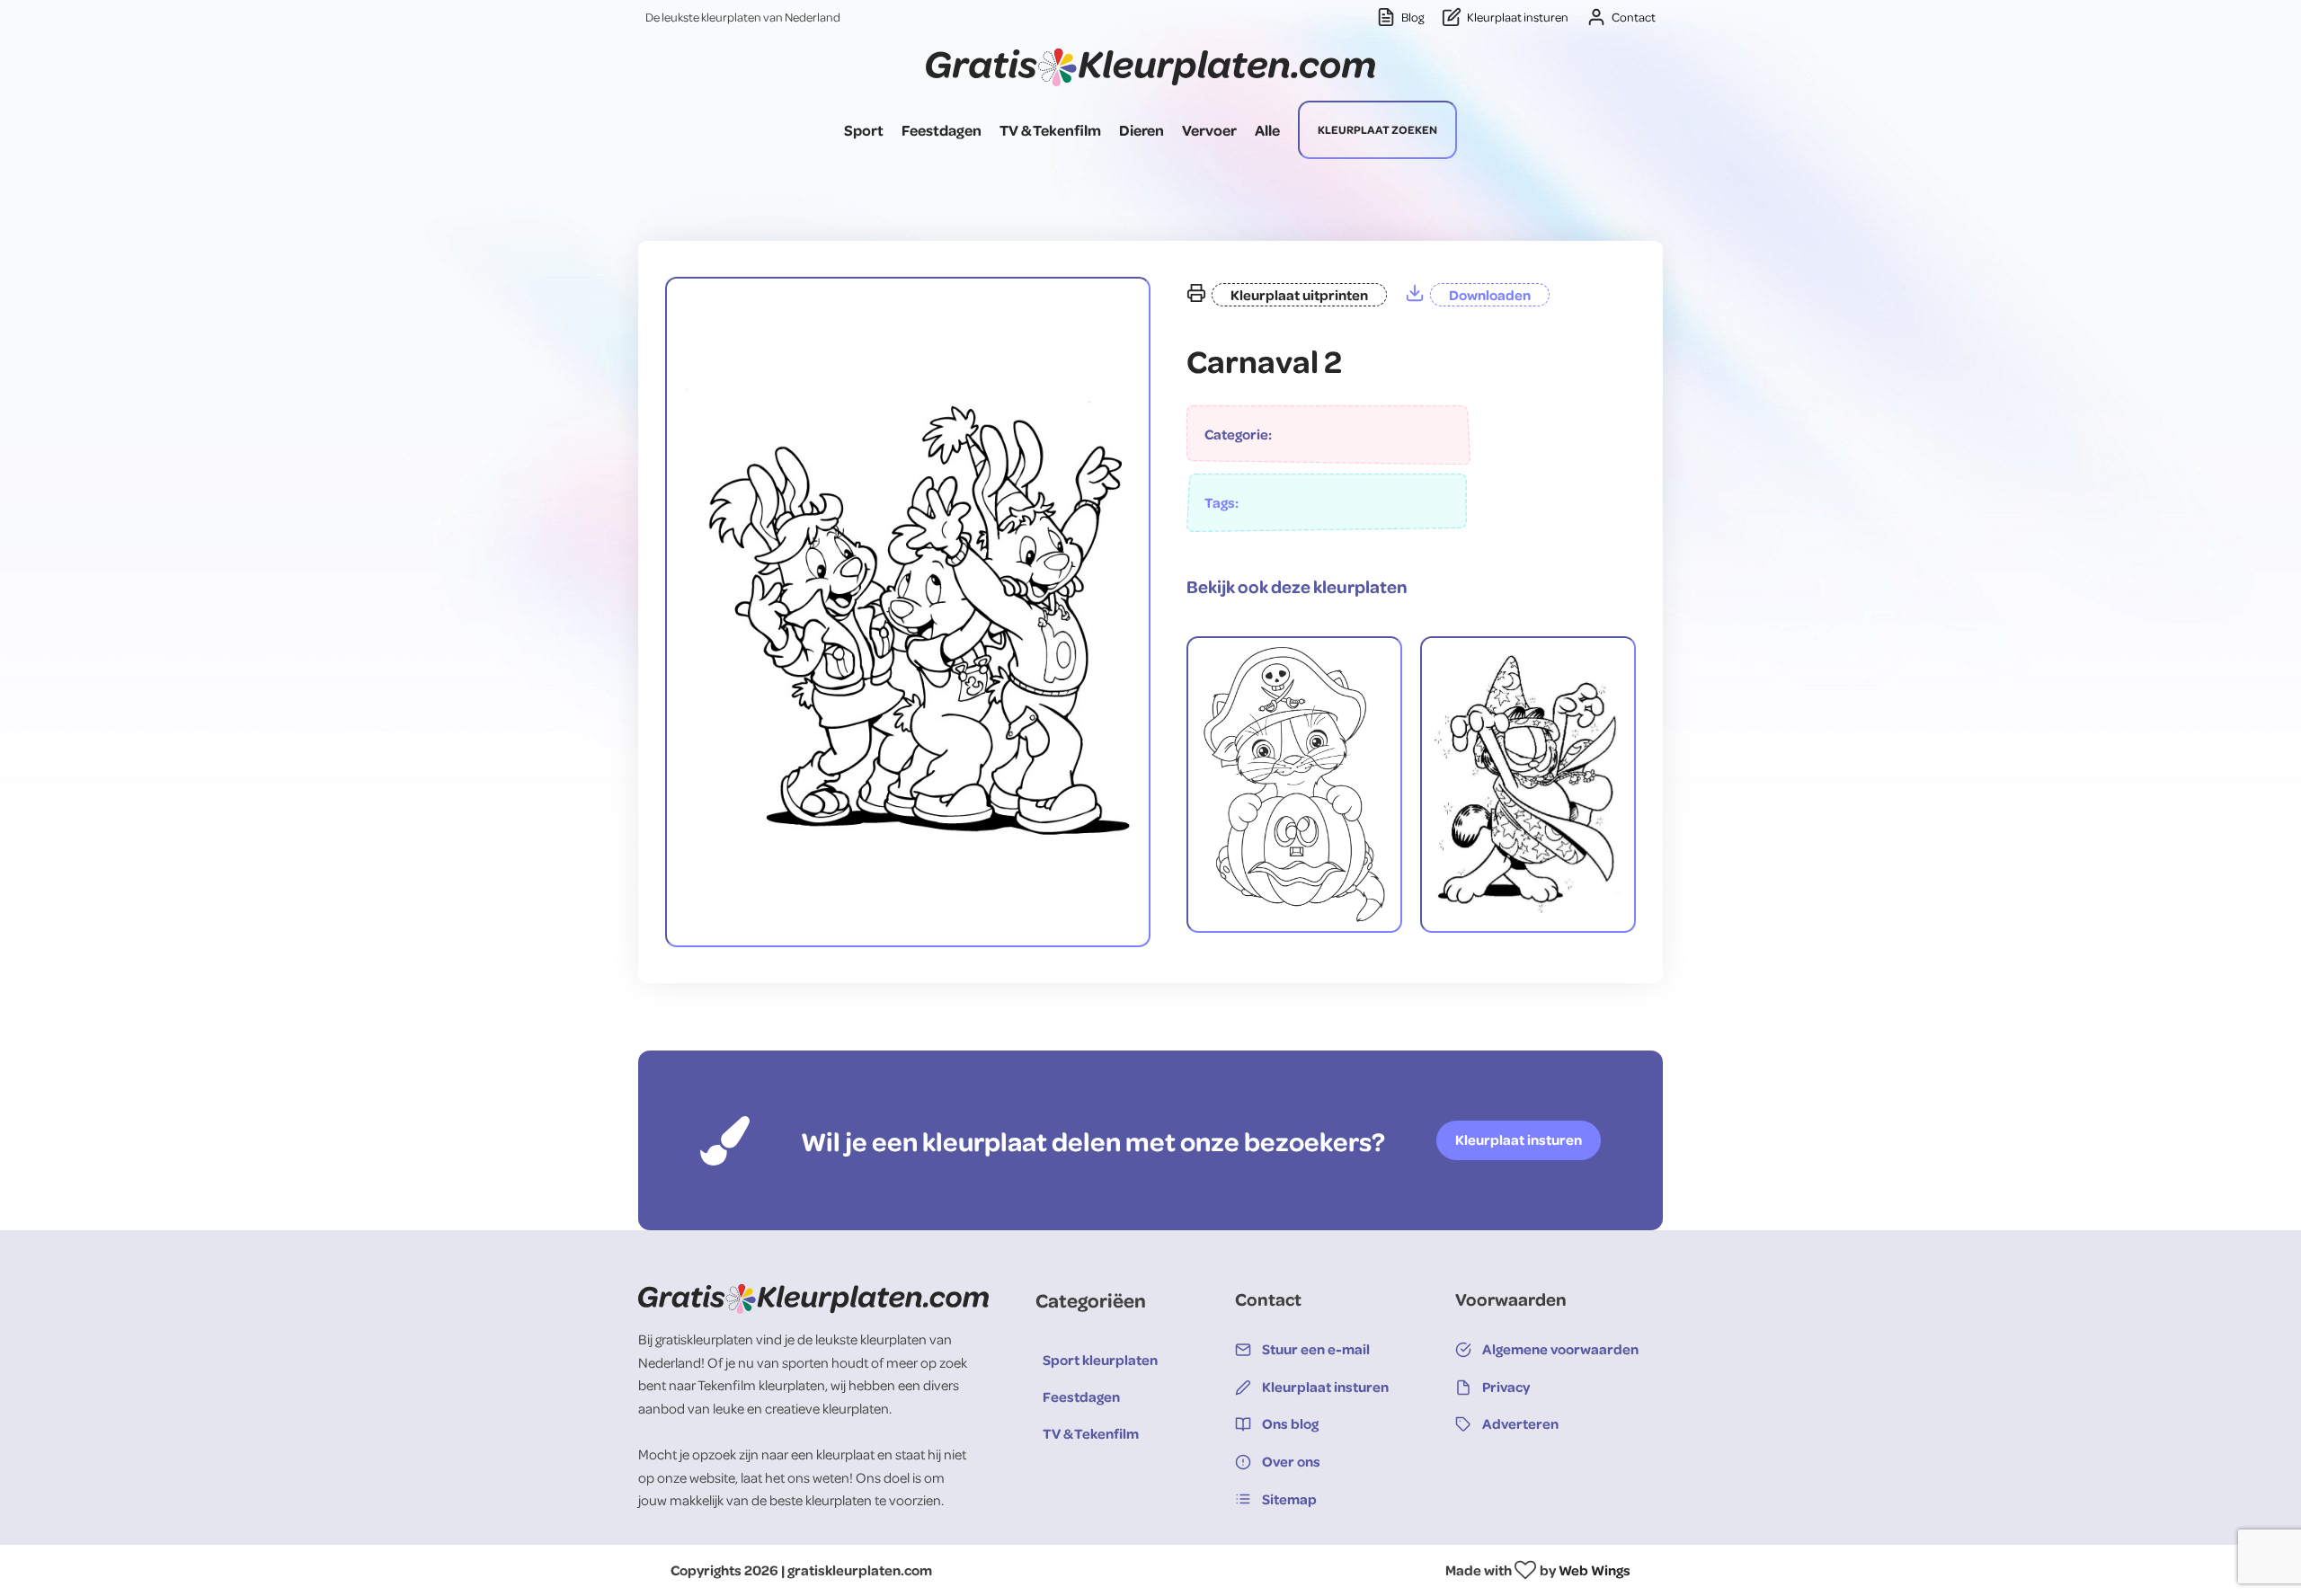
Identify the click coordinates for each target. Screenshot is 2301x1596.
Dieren (1142, 130)
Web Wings (1595, 1570)
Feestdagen (942, 130)
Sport (864, 130)
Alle (1267, 130)
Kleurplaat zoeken (1377, 129)
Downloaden (1490, 295)
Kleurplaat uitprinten (1299, 295)
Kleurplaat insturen (1519, 1139)
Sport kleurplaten (1100, 1360)
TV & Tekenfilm (1050, 130)
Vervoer (1209, 130)
